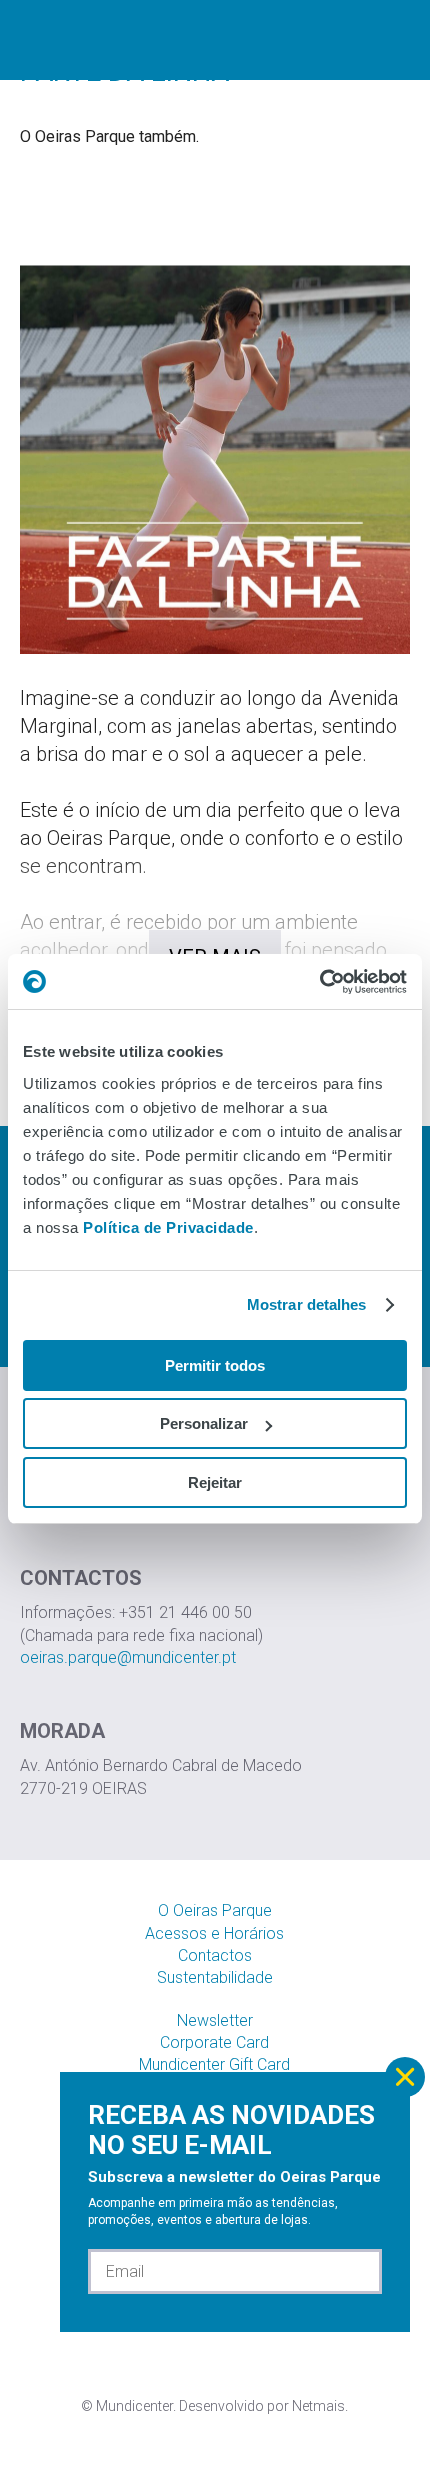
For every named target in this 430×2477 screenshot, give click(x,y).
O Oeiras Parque (215, 1910)
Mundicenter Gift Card (214, 2064)
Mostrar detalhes (307, 1304)
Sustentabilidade (215, 1977)
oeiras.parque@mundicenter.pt (128, 1657)
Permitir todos (215, 1365)
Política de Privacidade (168, 1227)
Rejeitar (215, 1482)
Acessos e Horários (214, 1933)
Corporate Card (214, 2042)
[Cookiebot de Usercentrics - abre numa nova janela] (319, 982)
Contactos (215, 1955)
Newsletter (215, 2020)
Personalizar (204, 1423)
